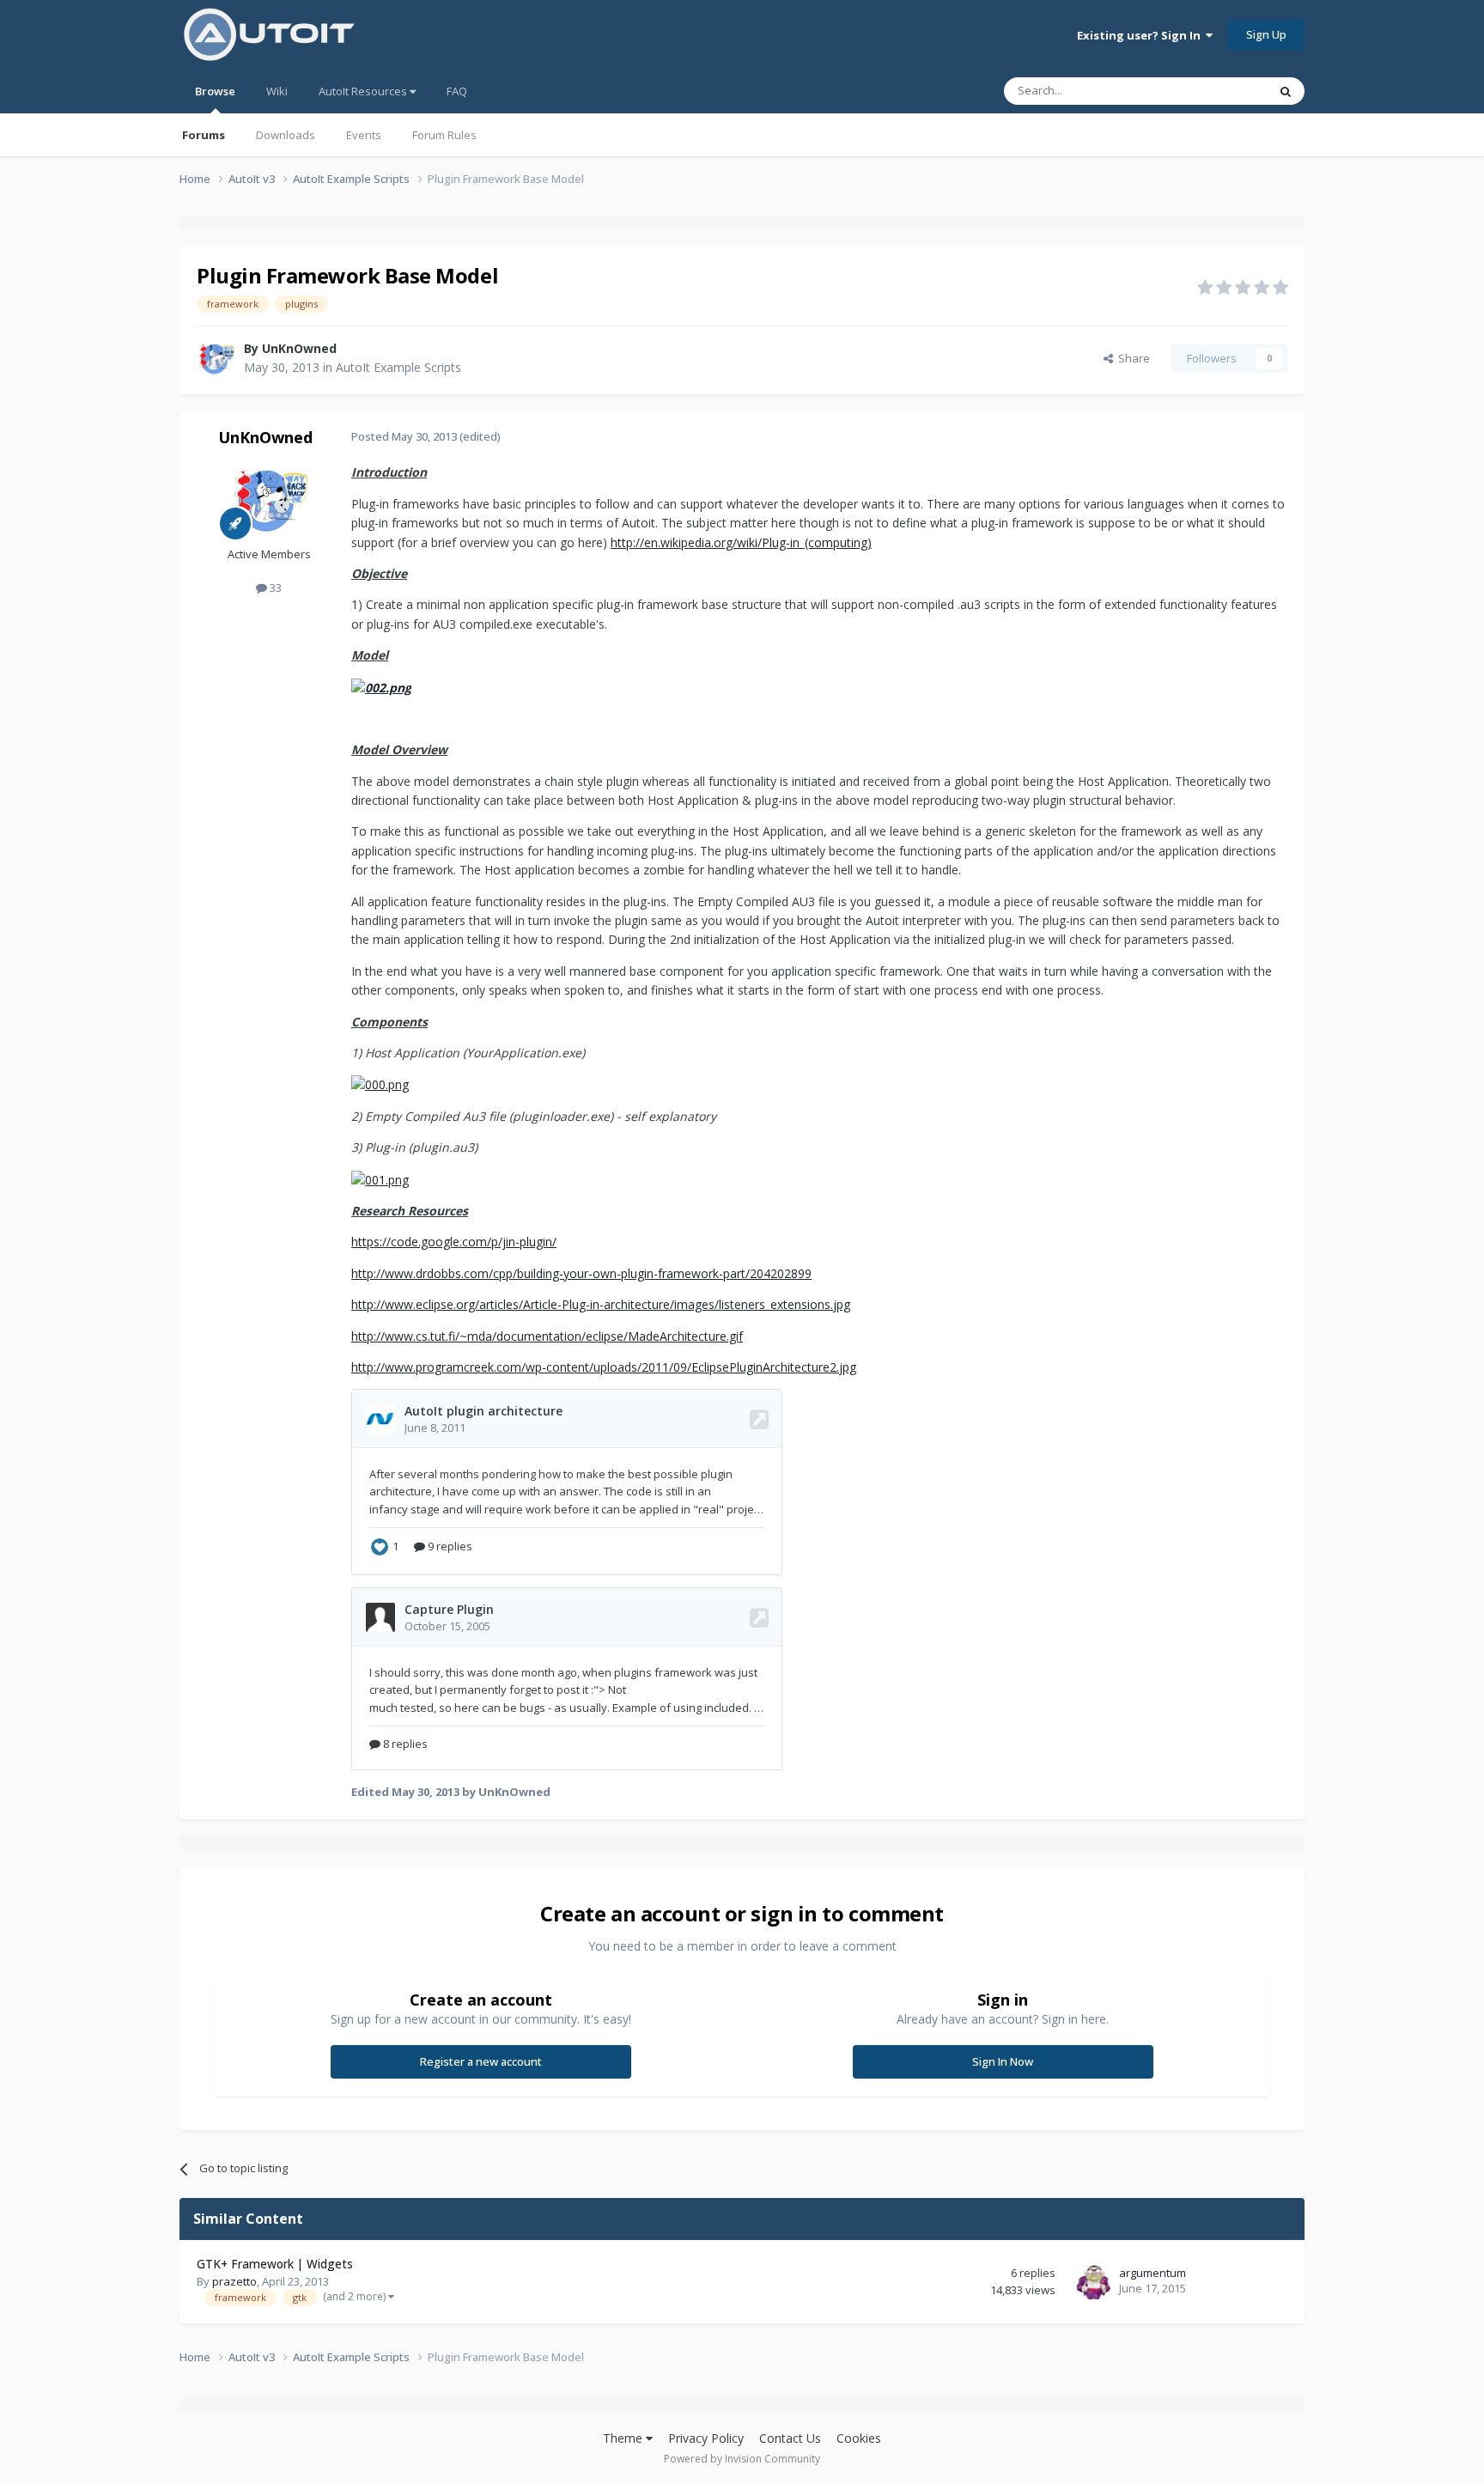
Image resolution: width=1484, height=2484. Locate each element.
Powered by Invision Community (742, 2459)
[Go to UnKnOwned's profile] (216, 358)
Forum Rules (444, 135)
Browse (215, 91)
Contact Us (790, 2438)
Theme (624, 2438)
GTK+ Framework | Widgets (275, 2264)
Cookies (859, 2438)
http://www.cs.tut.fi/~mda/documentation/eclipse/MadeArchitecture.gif (547, 1336)
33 (274, 588)
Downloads (286, 135)
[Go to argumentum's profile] (1093, 2282)
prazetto (234, 2281)
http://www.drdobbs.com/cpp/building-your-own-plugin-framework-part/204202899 (581, 1273)
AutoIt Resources (364, 91)
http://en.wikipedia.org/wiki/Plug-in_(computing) (741, 542)
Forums (204, 135)
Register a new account (481, 2061)
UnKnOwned (299, 348)
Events (364, 135)
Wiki (277, 91)
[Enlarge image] (381, 686)
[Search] (1286, 91)
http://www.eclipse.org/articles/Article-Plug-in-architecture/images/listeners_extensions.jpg (601, 1304)
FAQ (457, 91)
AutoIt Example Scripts (398, 367)
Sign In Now (1003, 2061)
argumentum (1153, 2273)
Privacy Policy (706, 2438)
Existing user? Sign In (1141, 35)
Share (1131, 358)
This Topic (1219, 91)
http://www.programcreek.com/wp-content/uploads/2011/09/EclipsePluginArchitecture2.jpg (604, 1367)
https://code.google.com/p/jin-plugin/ (454, 1242)
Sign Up (1266, 34)
